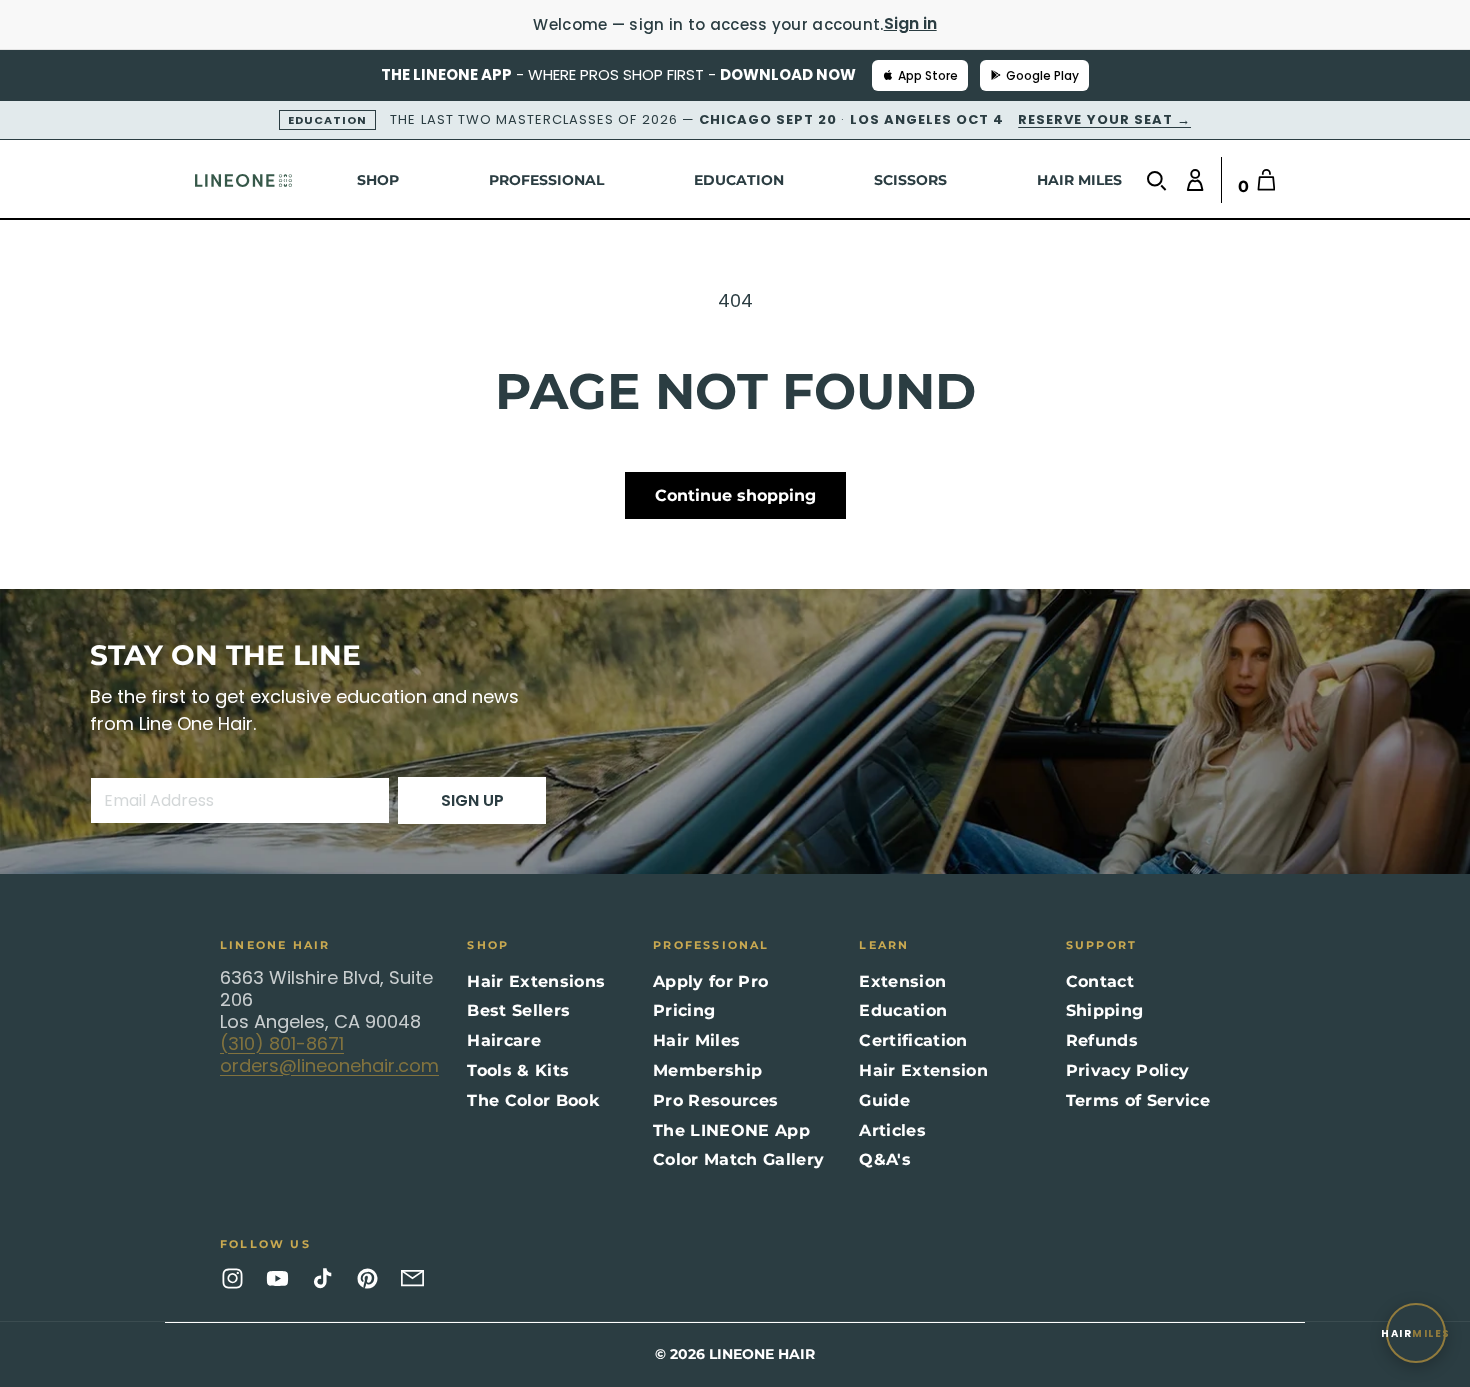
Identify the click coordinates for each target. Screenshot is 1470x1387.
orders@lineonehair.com (329, 1065)
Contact (1100, 981)
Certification (913, 1040)
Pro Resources (715, 1100)
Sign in (910, 23)
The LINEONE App (731, 1130)
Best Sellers (518, 1010)
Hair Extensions (536, 981)
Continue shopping (735, 495)
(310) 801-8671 (282, 1043)
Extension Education (903, 996)
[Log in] (1190, 180)
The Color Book (532, 1100)
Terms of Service (1138, 1100)
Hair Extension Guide (923, 1085)
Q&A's (885, 1159)
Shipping (1105, 1010)
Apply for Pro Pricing (710, 996)
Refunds (1102, 1040)
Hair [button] (1416, 1333)
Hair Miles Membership (707, 1055)
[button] (1161, 180)
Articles (892, 1130)
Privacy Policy (1127, 1070)
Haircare (504, 1040)
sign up (472, 800)
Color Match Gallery (738, 1159)
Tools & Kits (518, 1070)
